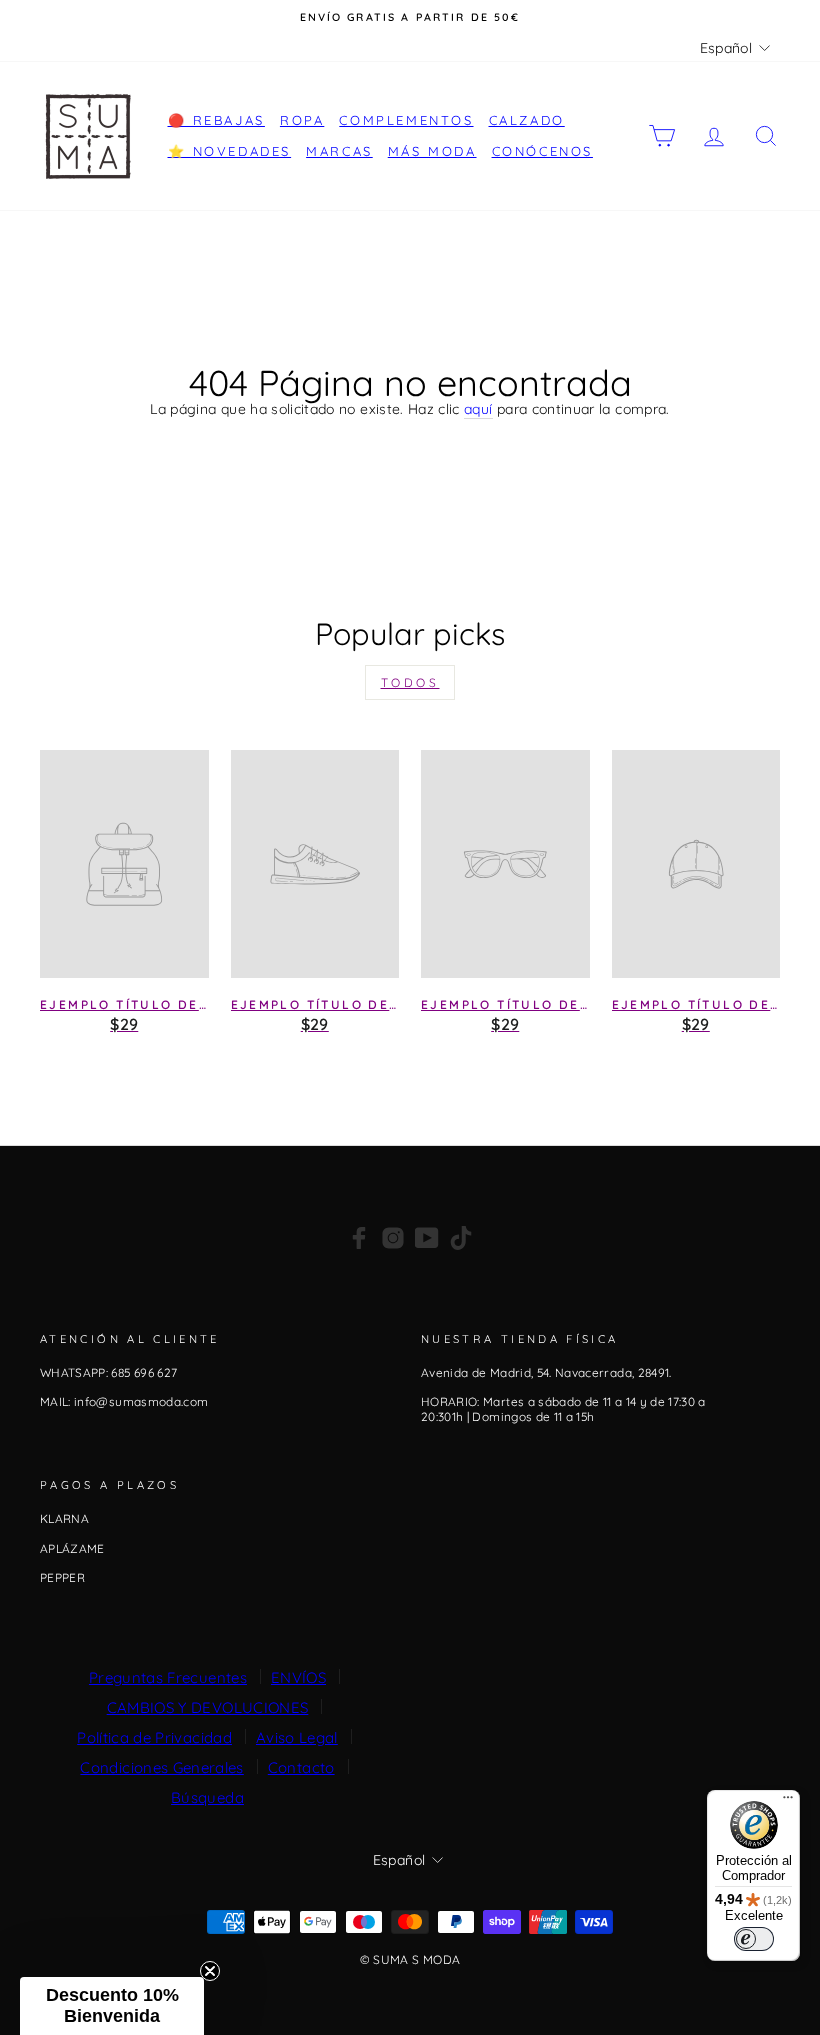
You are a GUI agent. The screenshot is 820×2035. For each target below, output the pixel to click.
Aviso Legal (297, 1737)
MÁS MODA (432, 151)
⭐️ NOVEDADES (230, 151)
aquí (478, 409)
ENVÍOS (298, 1677)
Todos (410, 682)
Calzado (527, 120)
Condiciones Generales (161, 1767)
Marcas (339, 151)
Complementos (406, 120)
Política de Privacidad (154, 1737)
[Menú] (788, 1802)
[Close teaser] (210, 1971)
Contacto (301, 1767)
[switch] (754, 1939)
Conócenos (542, 151)
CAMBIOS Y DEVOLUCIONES (208, 1707)
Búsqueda (207, 1797)
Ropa (302, 120)
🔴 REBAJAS (216, 120)
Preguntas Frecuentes (168, 1677)
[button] (112, 2006)
